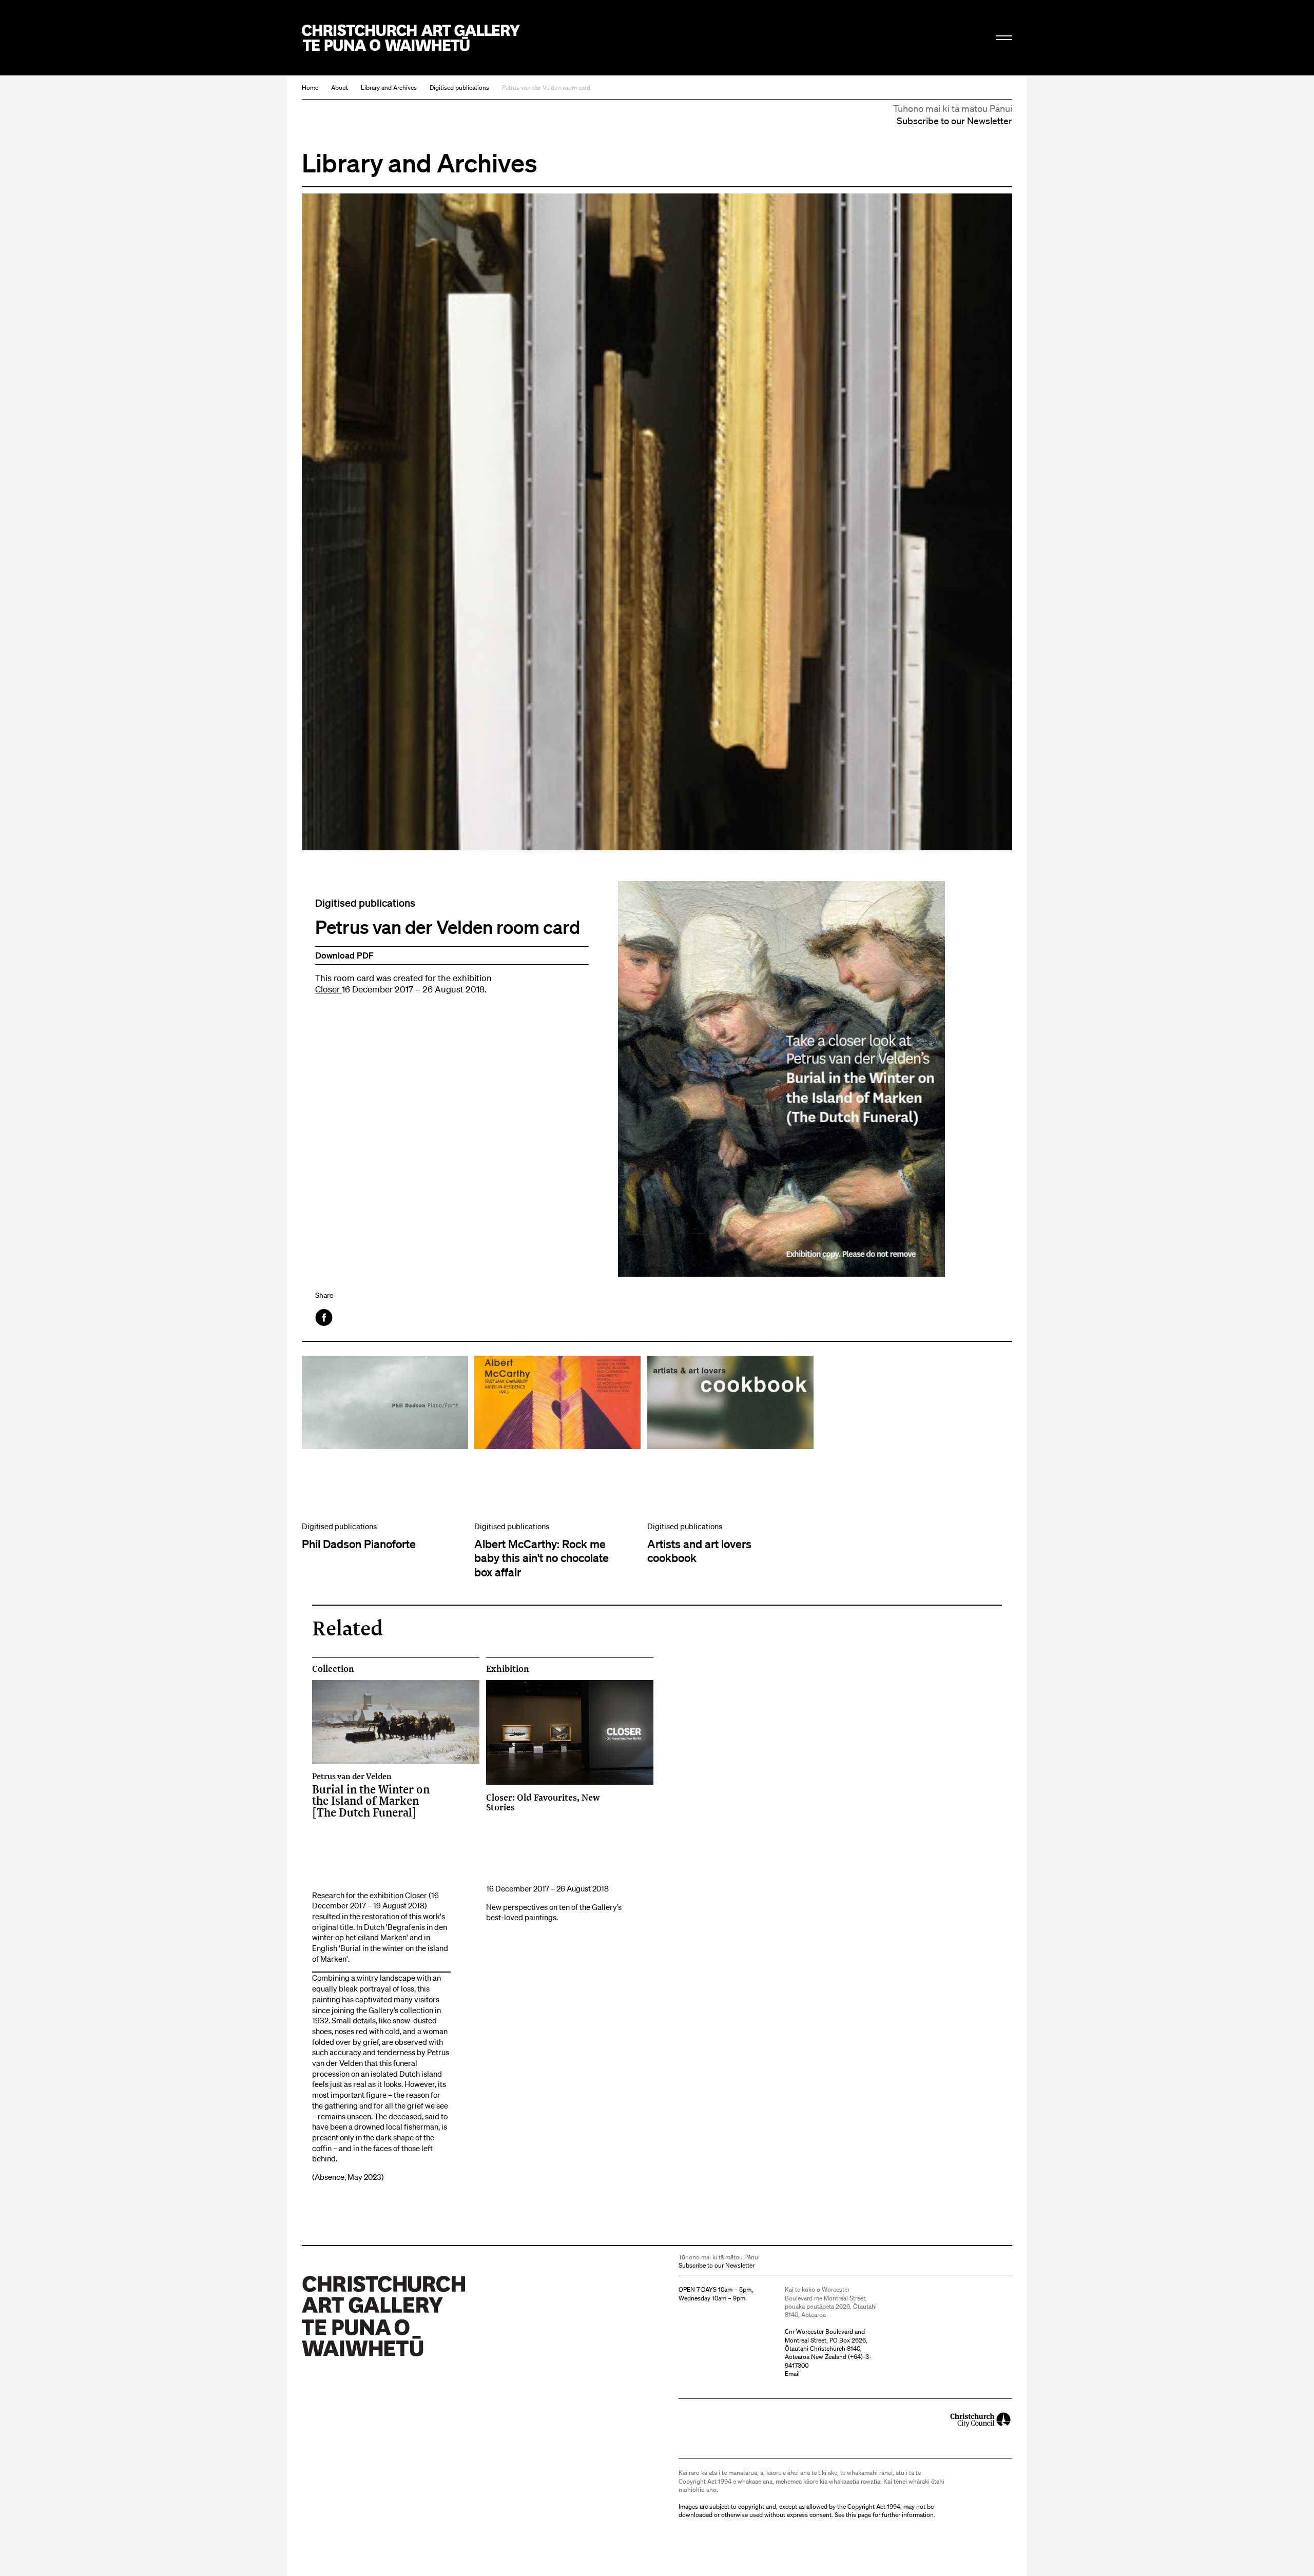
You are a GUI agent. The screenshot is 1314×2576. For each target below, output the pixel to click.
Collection (333, 1669)
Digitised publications (459, 87)
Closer (328, 989)
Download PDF (344, 955)
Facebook (325, 1318)
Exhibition (508, 1669)
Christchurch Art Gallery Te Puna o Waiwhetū (411, 38)
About (340, 87)
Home (310, 87)
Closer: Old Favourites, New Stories (543, 1802)
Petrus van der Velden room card (546, 87)
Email (792, 2374)
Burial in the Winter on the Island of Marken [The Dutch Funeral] (371, 1795)
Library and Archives (389, 87)
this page (858, 2515)
